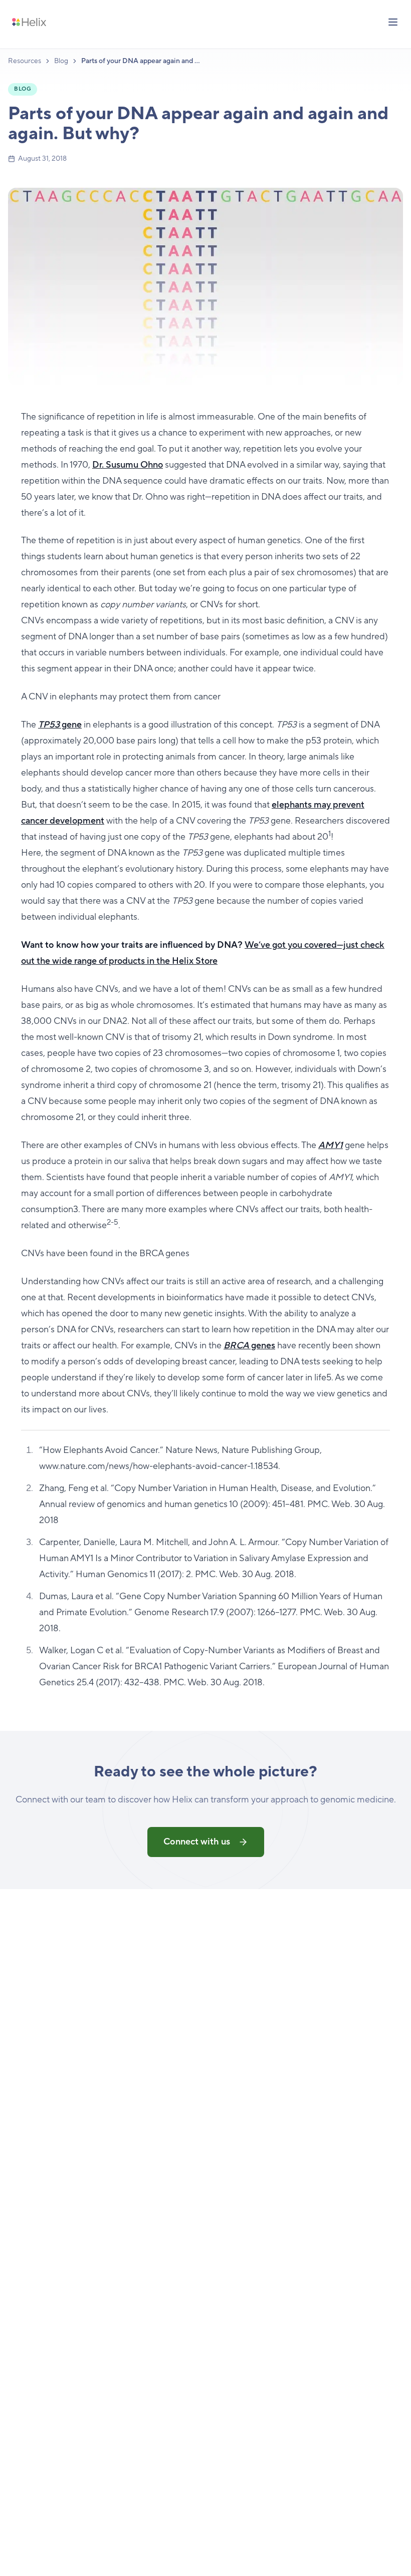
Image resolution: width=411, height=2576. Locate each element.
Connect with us (197, 1842)
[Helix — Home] (29, 22)
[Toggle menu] (393, 22)
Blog (61, 61)
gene (60, 725)
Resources (25, 61)
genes (249, 1346)
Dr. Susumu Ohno (128, 465)
